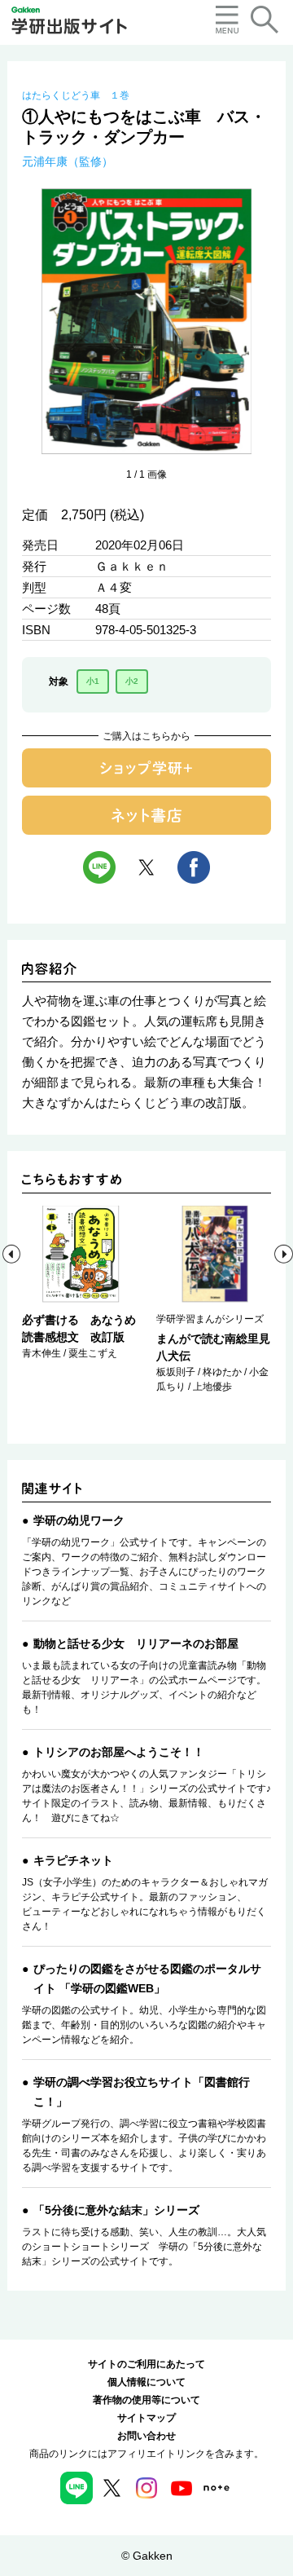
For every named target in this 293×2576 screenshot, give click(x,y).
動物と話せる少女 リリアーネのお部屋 (136, 1643)
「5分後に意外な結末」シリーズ (116, 2210)
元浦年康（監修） (68, 161)
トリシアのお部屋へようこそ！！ (119, 1752)
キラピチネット (73, 1860)
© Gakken (147, 2556)
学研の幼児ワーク (79, 1520)
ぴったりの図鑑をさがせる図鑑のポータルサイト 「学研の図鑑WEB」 (147, 1978)
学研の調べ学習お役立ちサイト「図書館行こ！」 (142, 2092)
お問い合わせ (146, 2436)
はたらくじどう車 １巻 (76, 95)
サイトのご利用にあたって (146, 2364)
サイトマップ (146, 2418)
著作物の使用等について (146, 2400)
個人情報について (146, 2382)
